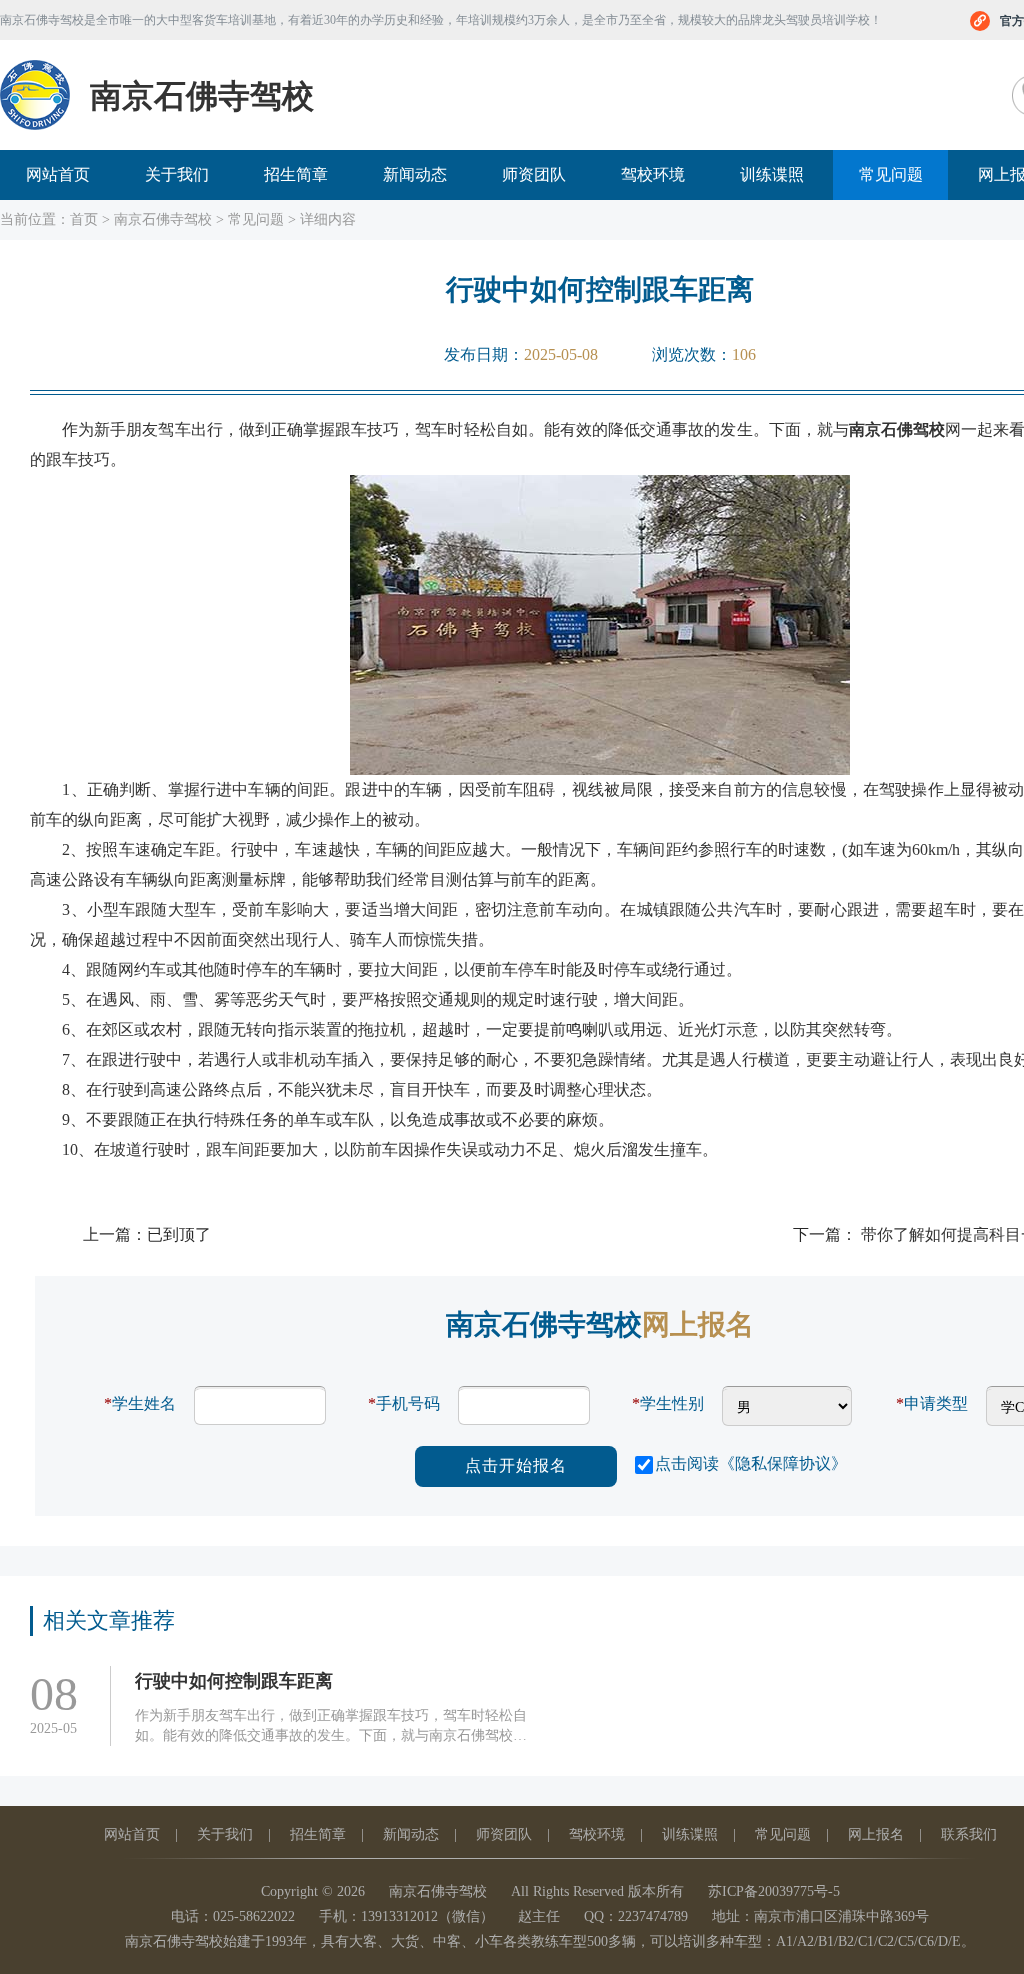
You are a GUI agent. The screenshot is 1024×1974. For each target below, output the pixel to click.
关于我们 (177, 174)
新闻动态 (415, 174)
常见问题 (891, 174)
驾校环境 (653, 174)
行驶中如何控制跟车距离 (234, 1681)
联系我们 (969, 1834)
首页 (84, 219)
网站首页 (58, 174)
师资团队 (534, 174)
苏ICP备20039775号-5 (774, 1891)
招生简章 (296, 174)
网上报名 (876, 1834)
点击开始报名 (516, 1465)
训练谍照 (772, 174)
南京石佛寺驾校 (163, 219)
